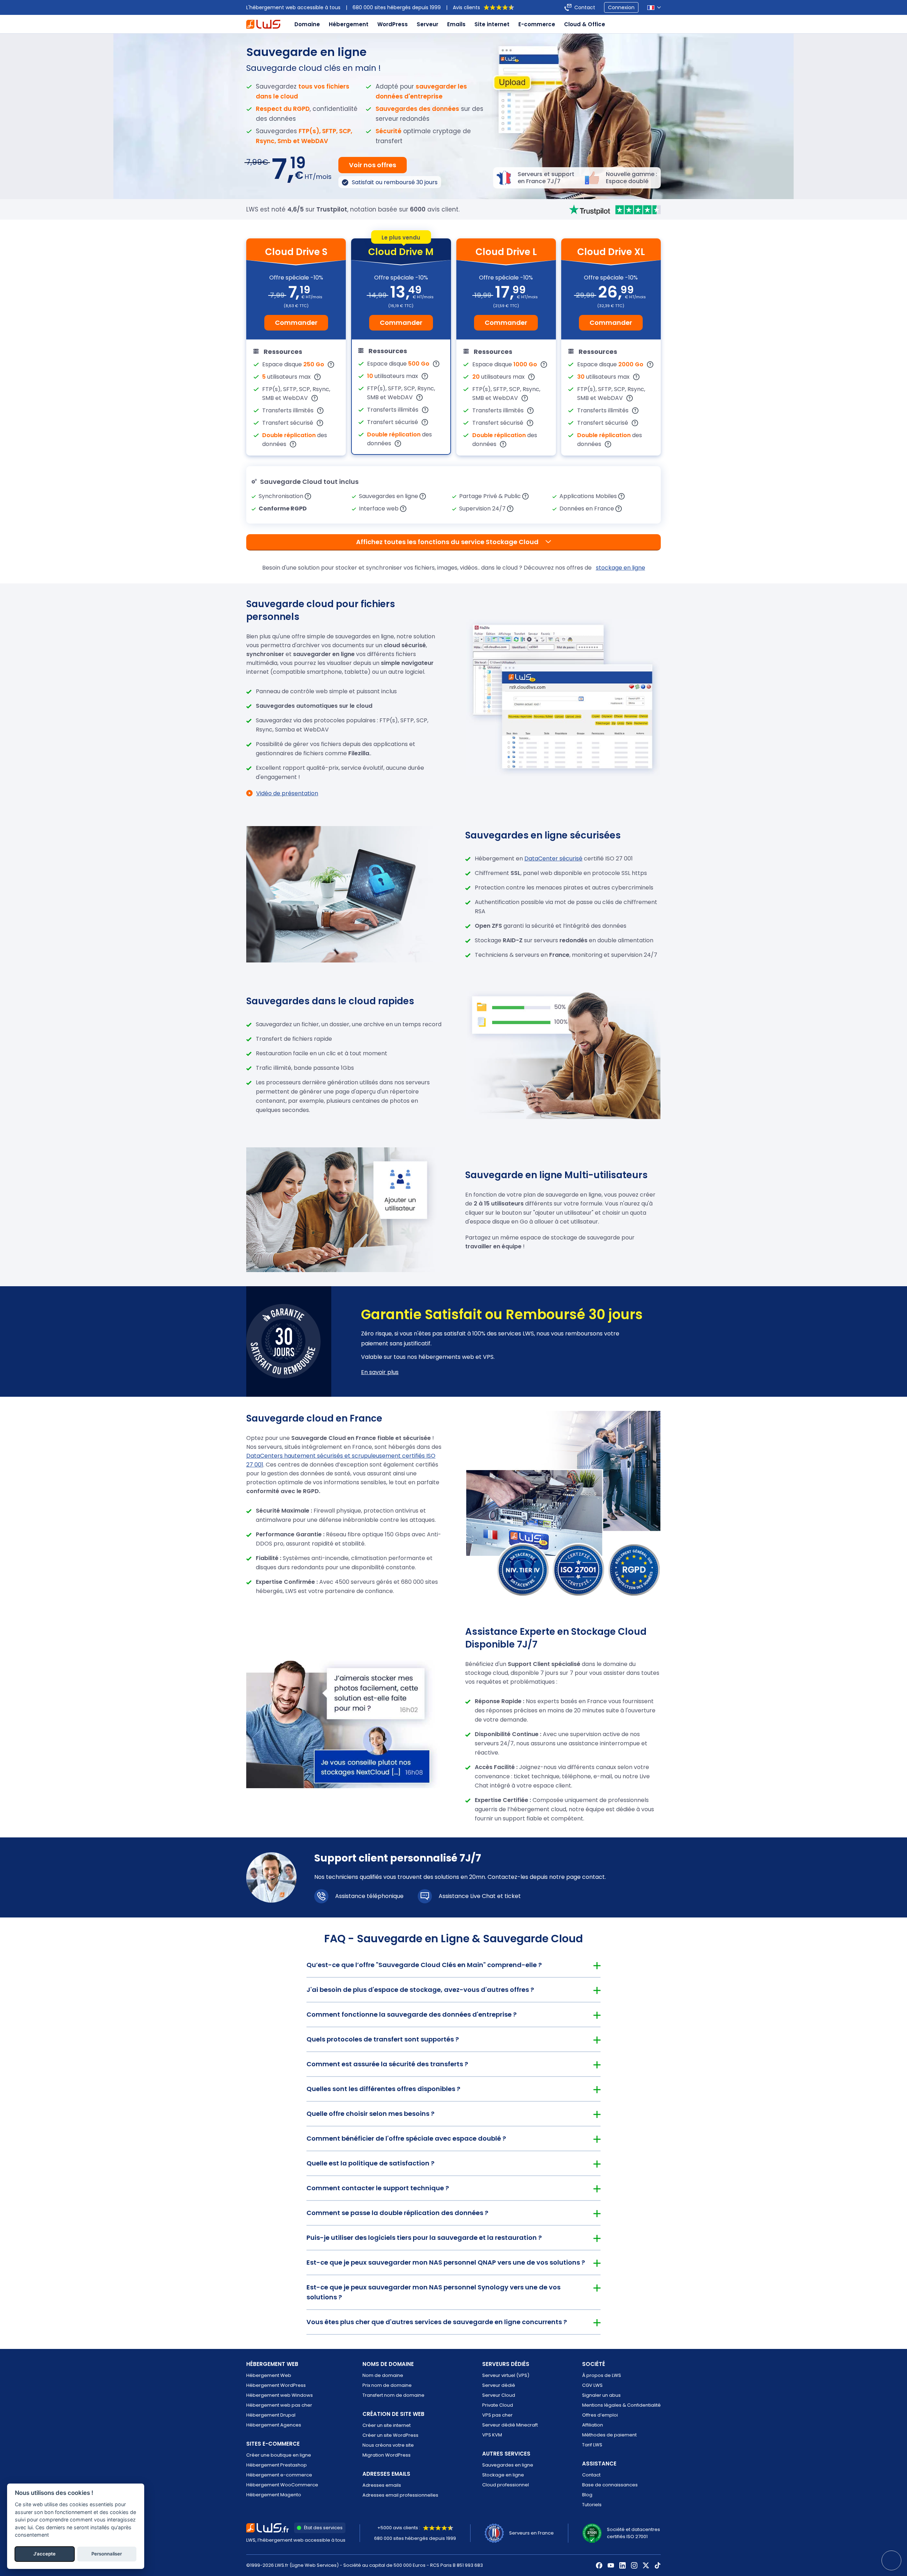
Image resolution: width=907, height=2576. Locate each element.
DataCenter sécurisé (553, 858)
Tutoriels (592, 2505)
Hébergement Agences (274, 2425)
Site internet (492, 24)
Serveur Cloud (499, 2395)
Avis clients (466, 7)
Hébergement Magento (274, 2495)
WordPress (393, 24)
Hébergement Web (269, 2375)
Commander (296, 323)
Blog (587, 2495)
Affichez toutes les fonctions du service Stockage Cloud (447, 542)
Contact (585, 7)
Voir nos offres (373, 165)
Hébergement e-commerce (279, 2475)
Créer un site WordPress (390, 2435)
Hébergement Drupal (271, 2415)
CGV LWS (592, 2385)
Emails (456, 24)
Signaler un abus (601, 2395)
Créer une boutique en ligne (279, 2455)
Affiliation (593, 2425)
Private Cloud (498, 2405)
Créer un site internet (387, 2425)
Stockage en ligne (503, 2475)
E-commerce (537, 24)
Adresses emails (382, 2485)
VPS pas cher (497, 2415)
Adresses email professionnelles (400, 2495)
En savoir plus (380, 1372)
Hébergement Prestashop (277, 2465)
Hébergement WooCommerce (282, 2485)
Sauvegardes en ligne (508, 2465)
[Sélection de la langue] (654, 8)
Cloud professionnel (506, 2485)
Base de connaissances (610, 2485)
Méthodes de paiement (609, 2435)
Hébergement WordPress (276, 2385)
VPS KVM (492, 2435)
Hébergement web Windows (280, 2395)
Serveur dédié (499, 2385)
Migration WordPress (387, 2455)
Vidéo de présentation (287, 793)
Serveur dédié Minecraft (510, 2425)
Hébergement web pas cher (279, 2405)
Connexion (621, 7)
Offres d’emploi (600, 2415)
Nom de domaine (383, 2375)
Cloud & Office (585, 24)
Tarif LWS (592, 2445)
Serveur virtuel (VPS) (506, 2375)
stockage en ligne (621, 568)
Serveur (427, 24)
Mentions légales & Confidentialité (621, 2405)
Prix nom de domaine (387, 2385)
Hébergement (349, 24)
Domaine (307, 24)
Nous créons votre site (388, 2445)
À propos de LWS (602, 2375)
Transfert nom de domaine (393, 2395)
